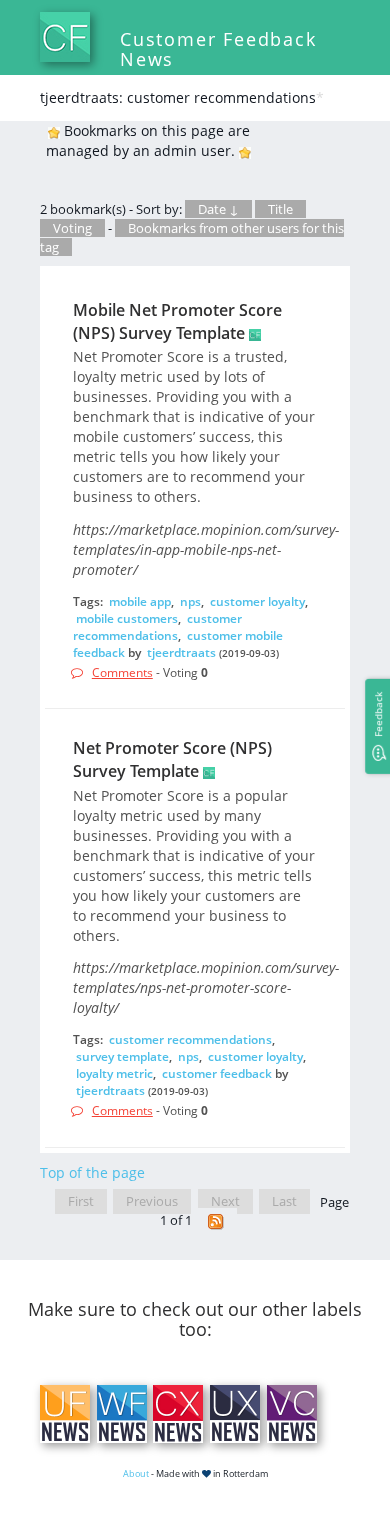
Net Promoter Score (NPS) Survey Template (172, 759)
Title (280, 209)
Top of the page (92, 1172)
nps (190, 601)
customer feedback (217, 1073)
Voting (72, 228)
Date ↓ (218, 209)
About (136, 1473)
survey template (122, 1056)
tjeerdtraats (181, 652)
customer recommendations (157, 627)
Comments (122, 672)
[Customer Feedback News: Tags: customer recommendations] (216, 1220)
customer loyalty (257, 601)
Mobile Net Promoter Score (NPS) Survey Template (177, 321)
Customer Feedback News (218, 49)
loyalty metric (114, 1073)
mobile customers (127, 618)
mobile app (140, 601)
